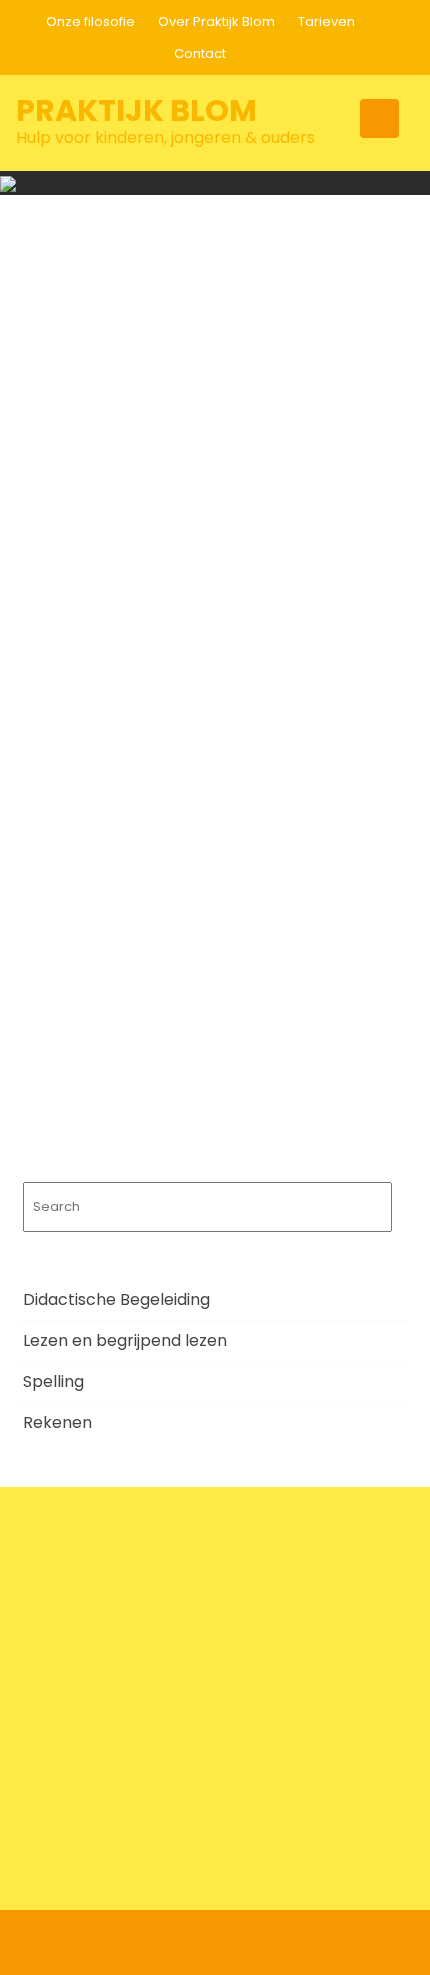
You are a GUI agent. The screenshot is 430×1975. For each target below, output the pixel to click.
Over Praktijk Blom (216, 21)
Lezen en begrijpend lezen (125, 1340)
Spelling (53, 1381)
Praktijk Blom (136, 110)
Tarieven (326, 21)
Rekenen (57, 1422)
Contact (200, 53)
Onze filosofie (90, 21)
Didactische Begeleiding (116, 1299)
